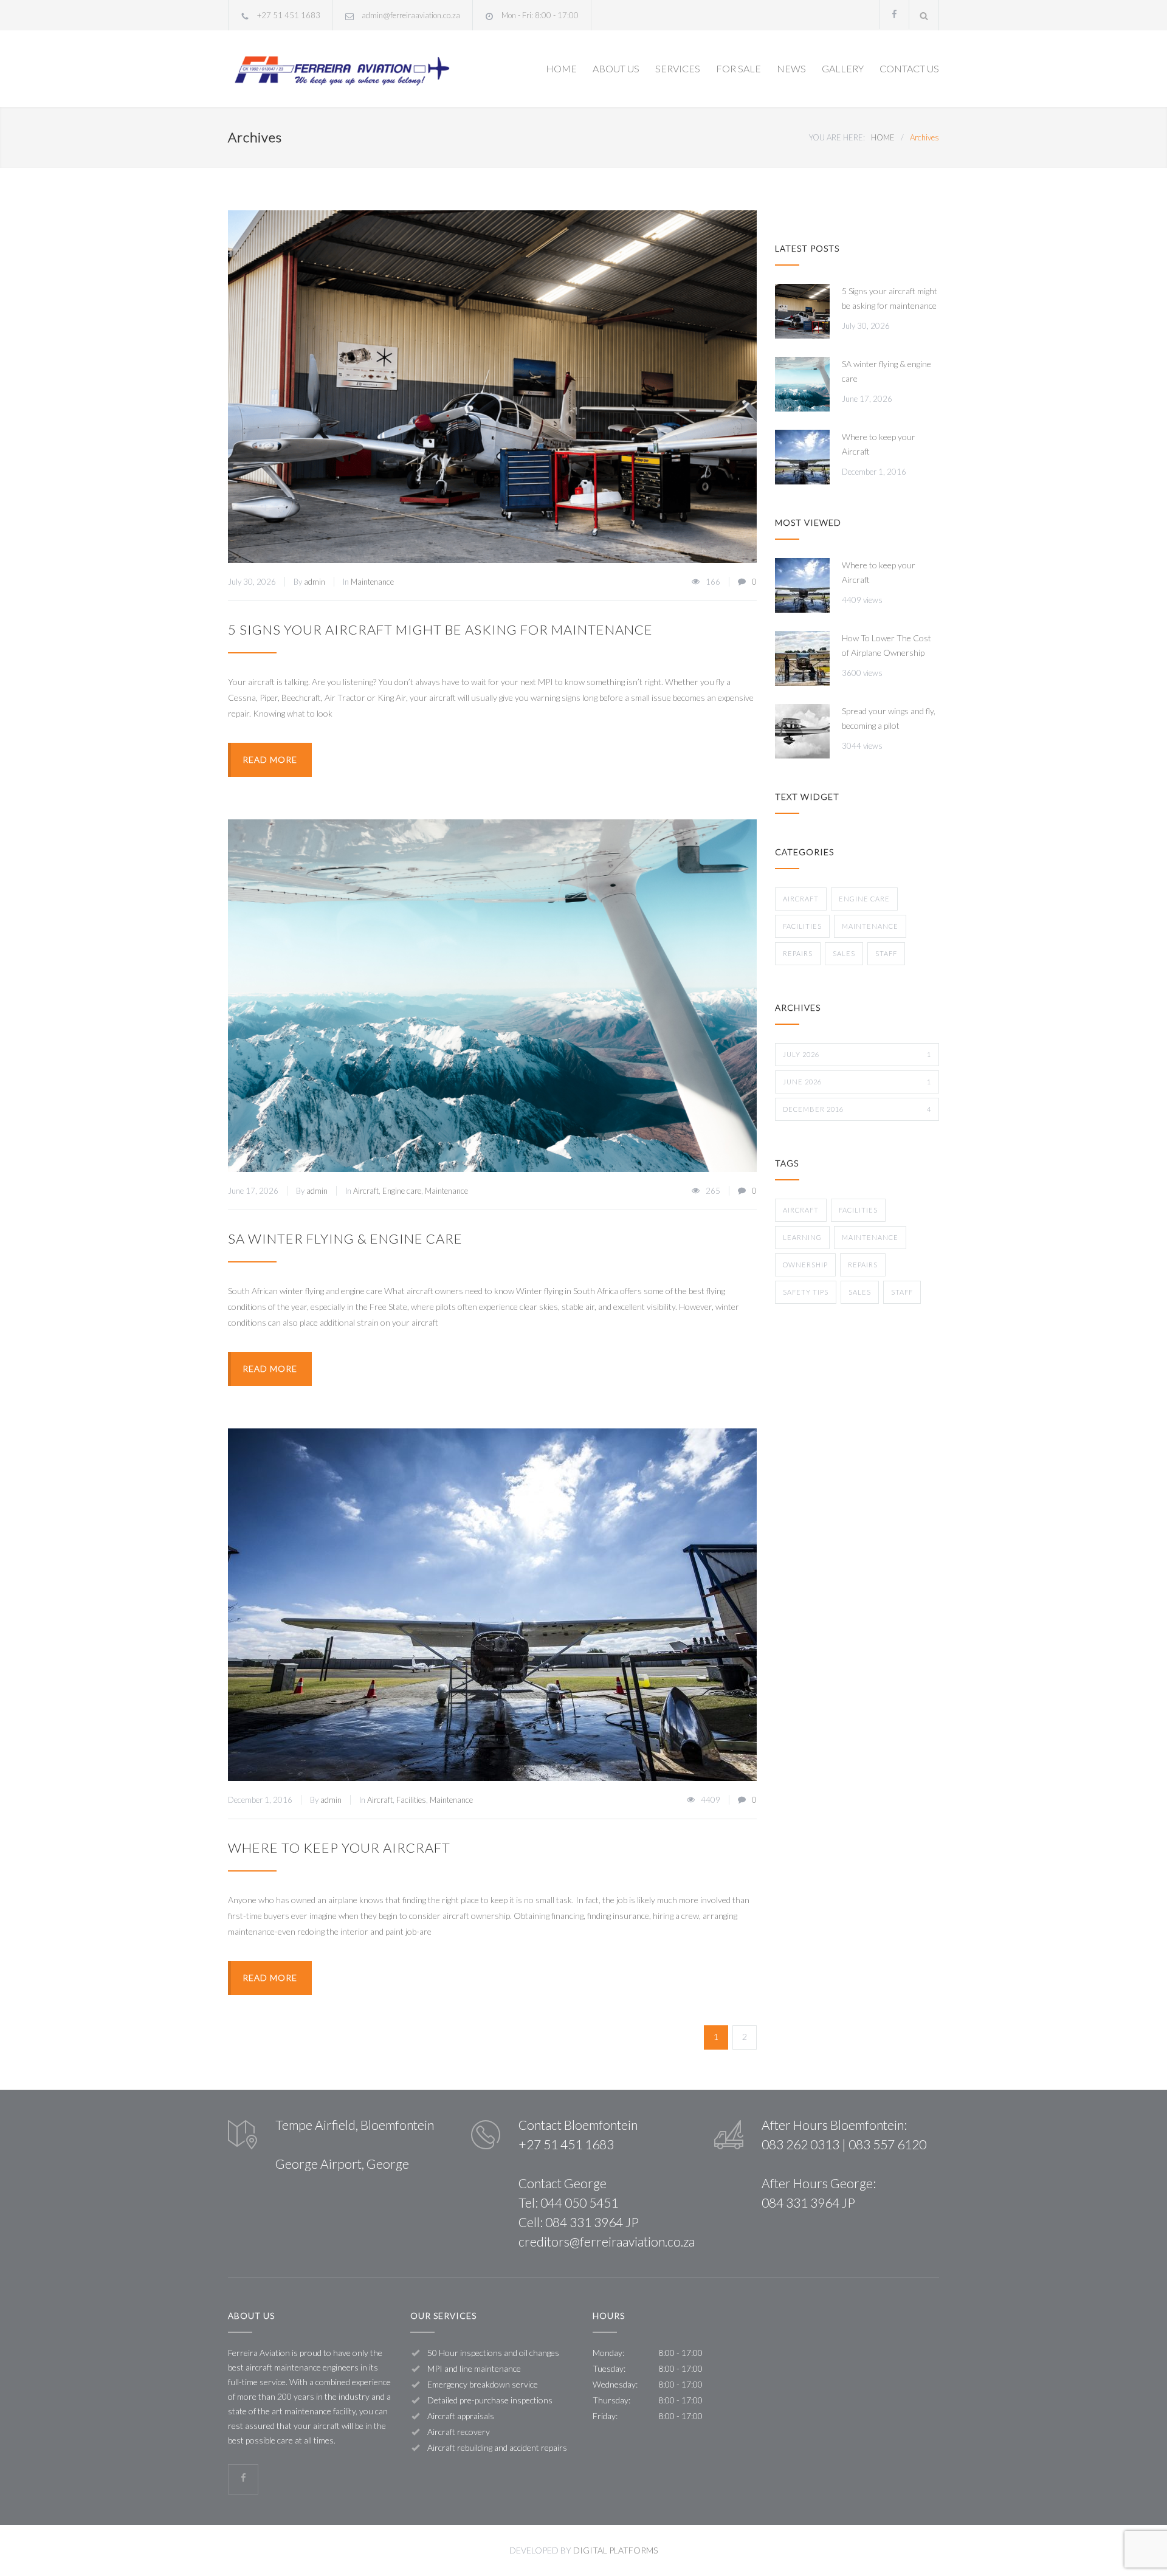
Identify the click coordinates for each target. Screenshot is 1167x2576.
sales (860, 1292)
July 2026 (857, 1054)
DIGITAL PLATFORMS (615, 2550)
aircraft (801, 1210)
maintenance (870, 1237)
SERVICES (678, 68)
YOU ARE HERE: (837, 137)
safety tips (806, 1292)
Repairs (798, 953)
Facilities (411, 1800)
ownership (805, 1265)
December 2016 (857, 1109)
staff (902, 1292)
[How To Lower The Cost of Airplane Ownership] (802, 658)
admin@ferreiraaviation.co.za (411, 15)
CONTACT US (909, 68)
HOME (561, 68)
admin (315, 582)
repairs (863, 1265)
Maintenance (372, 582)
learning (802, 1237)
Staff (886, 953)
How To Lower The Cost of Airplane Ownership (886, 645)
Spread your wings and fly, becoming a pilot (889, 718)
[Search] (924, 15)
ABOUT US (616, 68)
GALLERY (843, 68)
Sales (844, 953)
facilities (858, 1210)
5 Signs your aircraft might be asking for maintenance (440, 629)
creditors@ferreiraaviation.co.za (607, 2241)
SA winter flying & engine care (345, 1238)
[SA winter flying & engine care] (492, 996)
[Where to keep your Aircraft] (492, 1605)
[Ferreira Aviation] (340, 69)
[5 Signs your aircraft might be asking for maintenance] (492, 387)
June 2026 (857, 1082)
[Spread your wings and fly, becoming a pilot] (802, 731)
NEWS (791, 68)
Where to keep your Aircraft (339, 1848)
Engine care (402, 1191)
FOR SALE (738, 68)
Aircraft (366, 1191)
